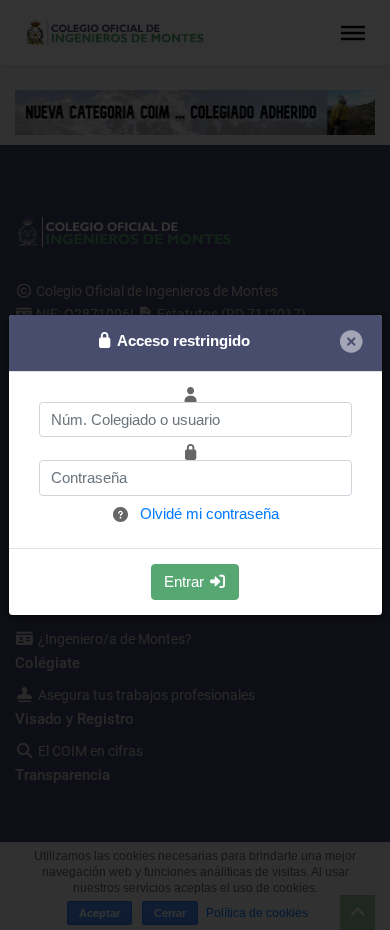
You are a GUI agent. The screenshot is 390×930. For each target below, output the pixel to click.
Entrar (186, 581)
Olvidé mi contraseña (209, 513)
